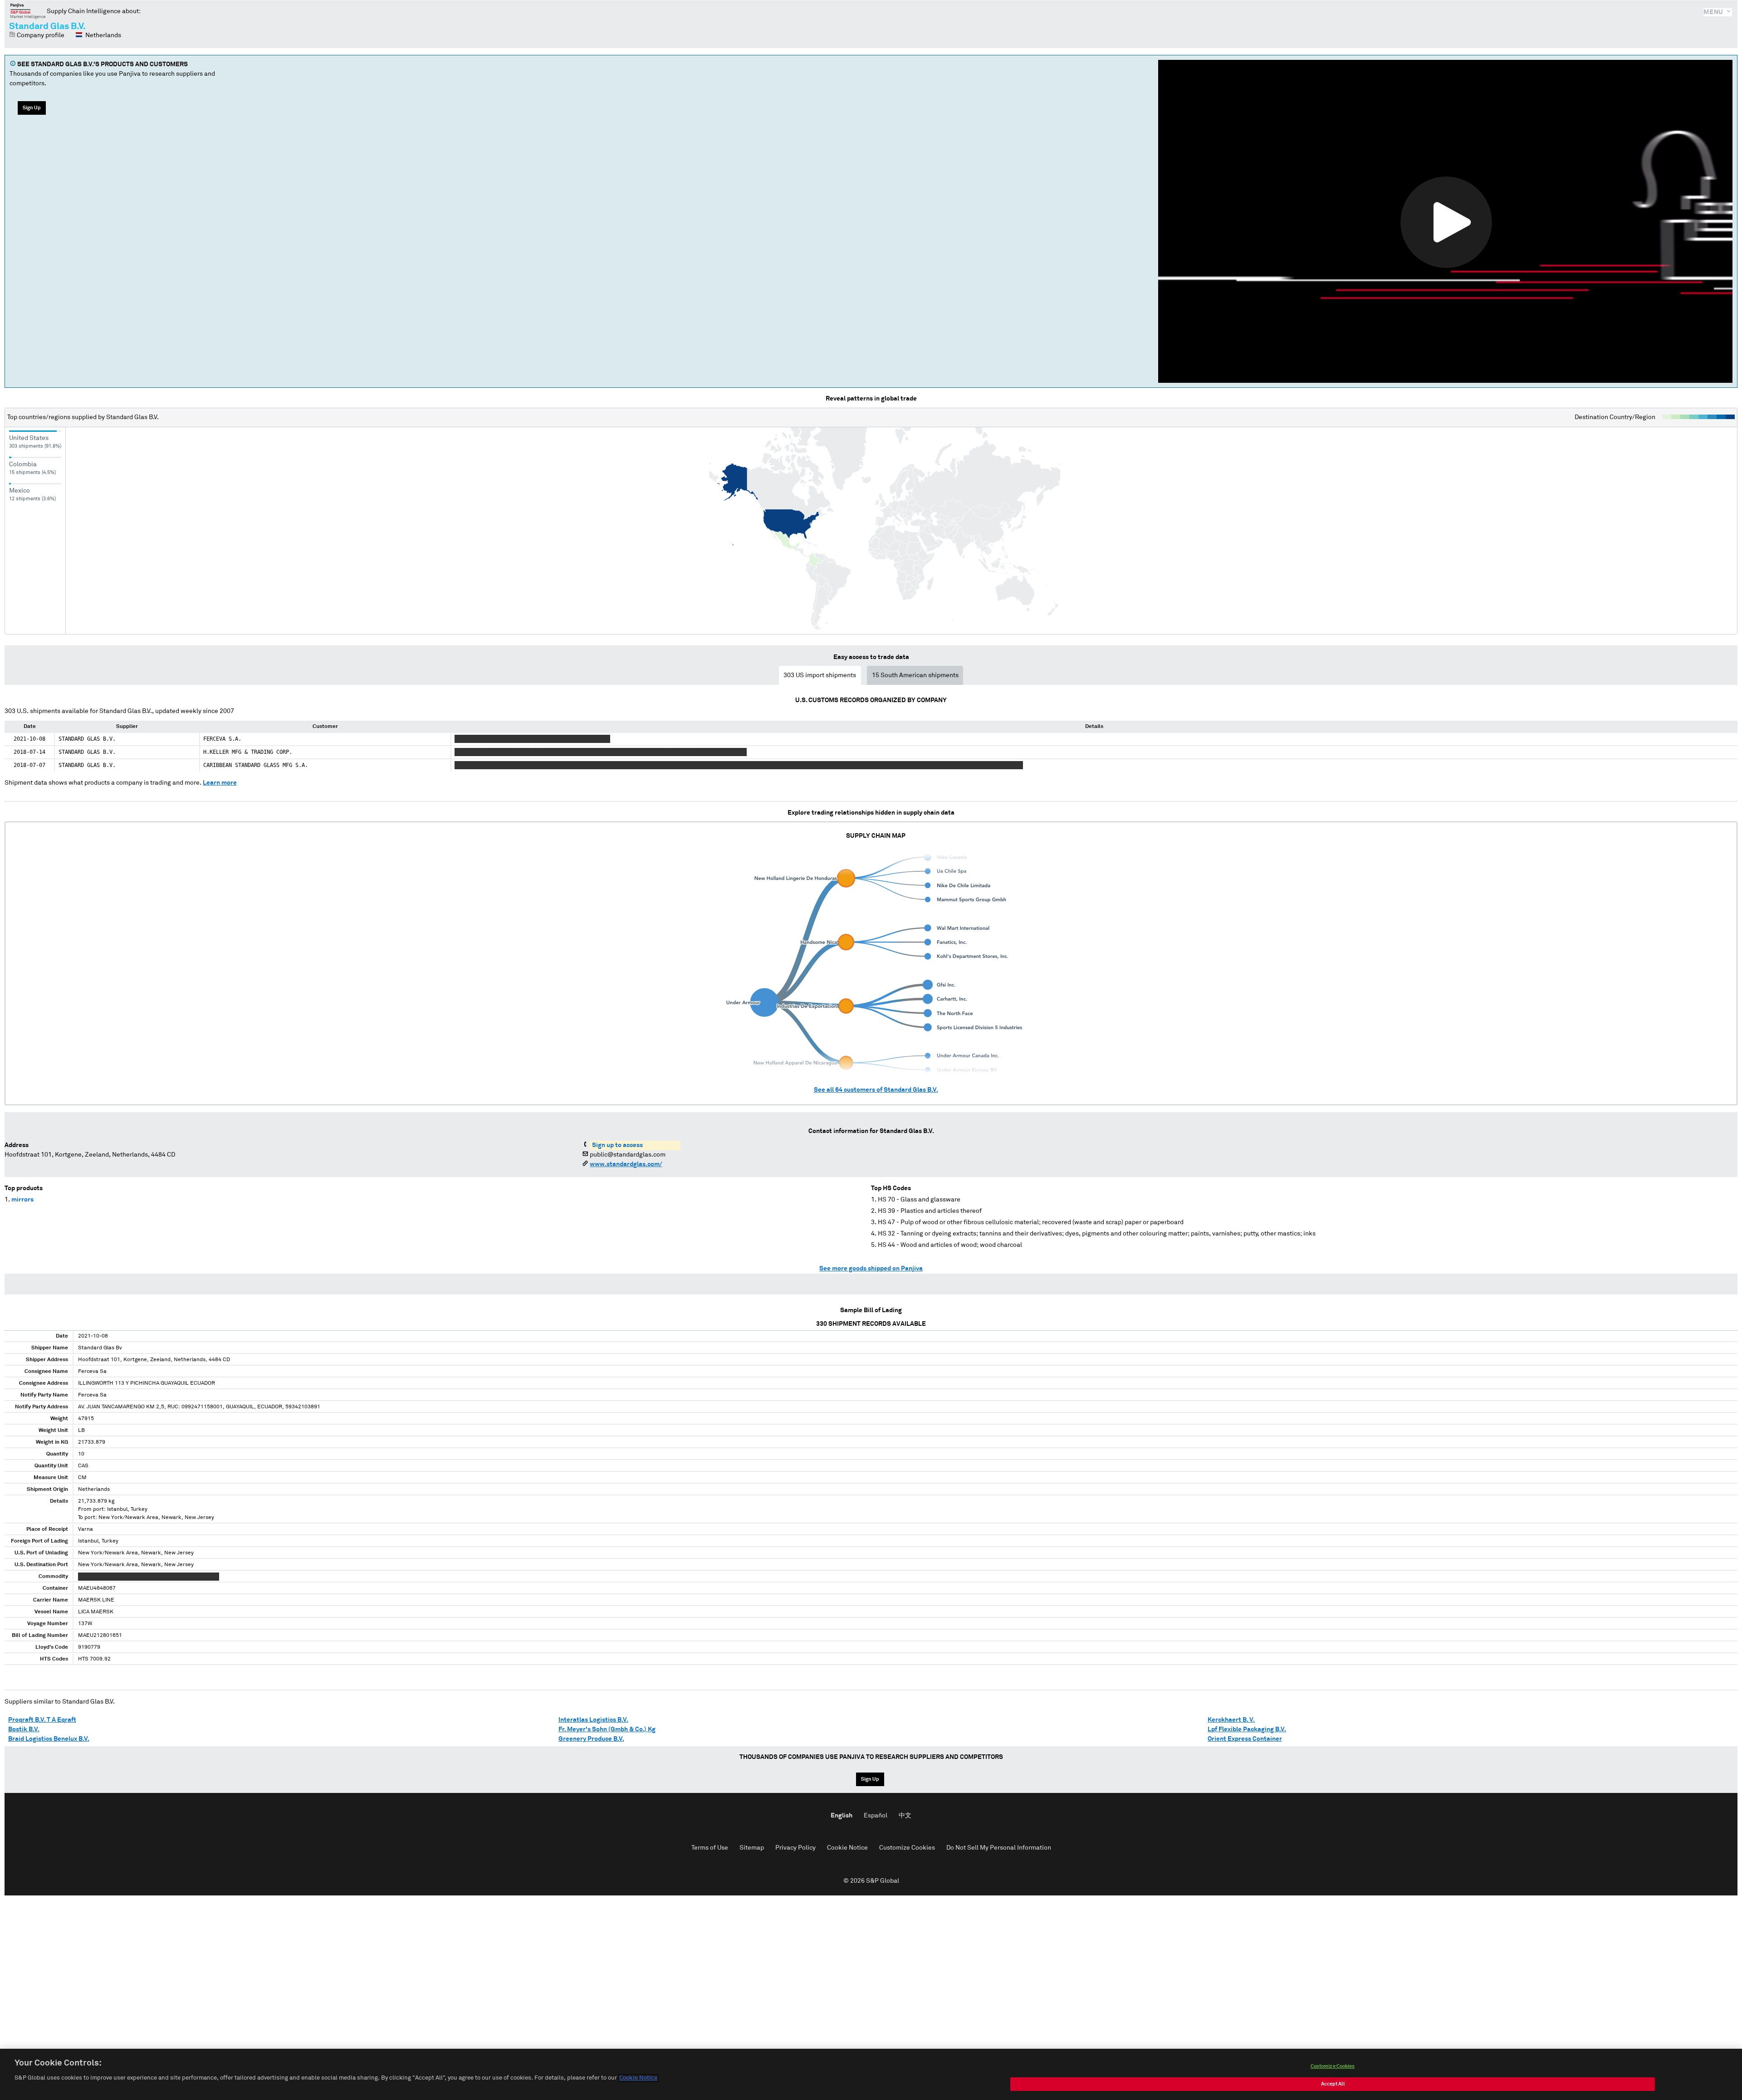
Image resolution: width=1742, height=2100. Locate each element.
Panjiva (28, 11)
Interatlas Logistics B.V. (593, 1720)
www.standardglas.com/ (626, 1164)
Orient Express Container (1245, 1739)
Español (876, 1816)
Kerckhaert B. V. (1231, 1720)
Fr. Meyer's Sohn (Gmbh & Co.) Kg (607, 1729)
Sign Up (32, 108)
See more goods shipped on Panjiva (871, 1269)
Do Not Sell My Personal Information (999, 1848)
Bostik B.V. (24, 1729)
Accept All (1333, 2084)
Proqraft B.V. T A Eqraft (42, 1720)
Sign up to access (617, 1145)
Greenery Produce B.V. (591, 1739)
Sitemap (752, 1848)
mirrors (22, 1200)
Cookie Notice (847, 1848)
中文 (905, 1816)
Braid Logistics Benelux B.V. (49, 1739)
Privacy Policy (795, 1848)
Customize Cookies (907, 1848)
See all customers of (876, 1090)
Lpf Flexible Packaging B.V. (1247, 1729)
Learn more (220, 783)
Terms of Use (710, 1848)
